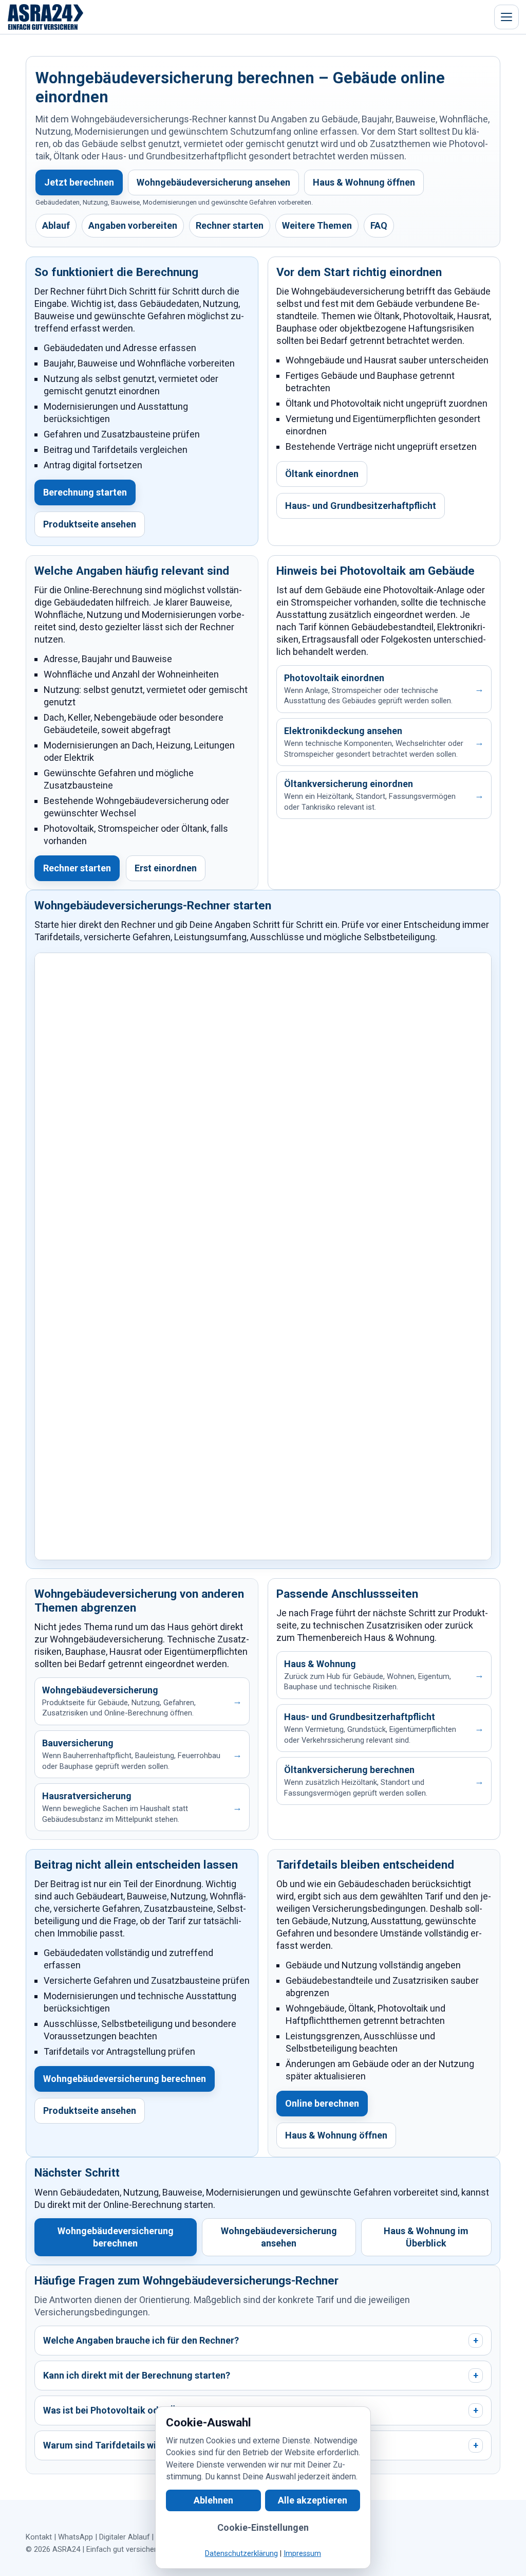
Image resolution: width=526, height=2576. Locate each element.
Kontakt (39, 2537)
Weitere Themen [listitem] (317, 225)
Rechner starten (77, 868)
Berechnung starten (85, 492)
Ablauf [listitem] (56, 225)
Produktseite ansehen (90, 524)
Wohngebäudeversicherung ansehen (213, 182)
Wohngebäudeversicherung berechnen (125, 2079)
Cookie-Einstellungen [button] (263, 2527)
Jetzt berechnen (79, 182)
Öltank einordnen (322, 474)
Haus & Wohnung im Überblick (426, 2237)
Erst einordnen (166, 868)
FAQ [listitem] (379, 225)
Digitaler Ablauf (124, 2537)
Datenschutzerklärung (241, 2554)
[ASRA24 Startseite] (46, 17)
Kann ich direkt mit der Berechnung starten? (261, 2375)
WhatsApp (76, 2537)
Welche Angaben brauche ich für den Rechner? (261, 2340)
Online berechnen (322, 2103)
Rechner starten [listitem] (230, 225)
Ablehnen (213, 2500)
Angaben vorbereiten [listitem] (133, 225)
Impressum (302, 2554)
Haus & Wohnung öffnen (364, 182)
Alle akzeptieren (313, 2500)
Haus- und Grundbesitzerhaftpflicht (361, 506)
